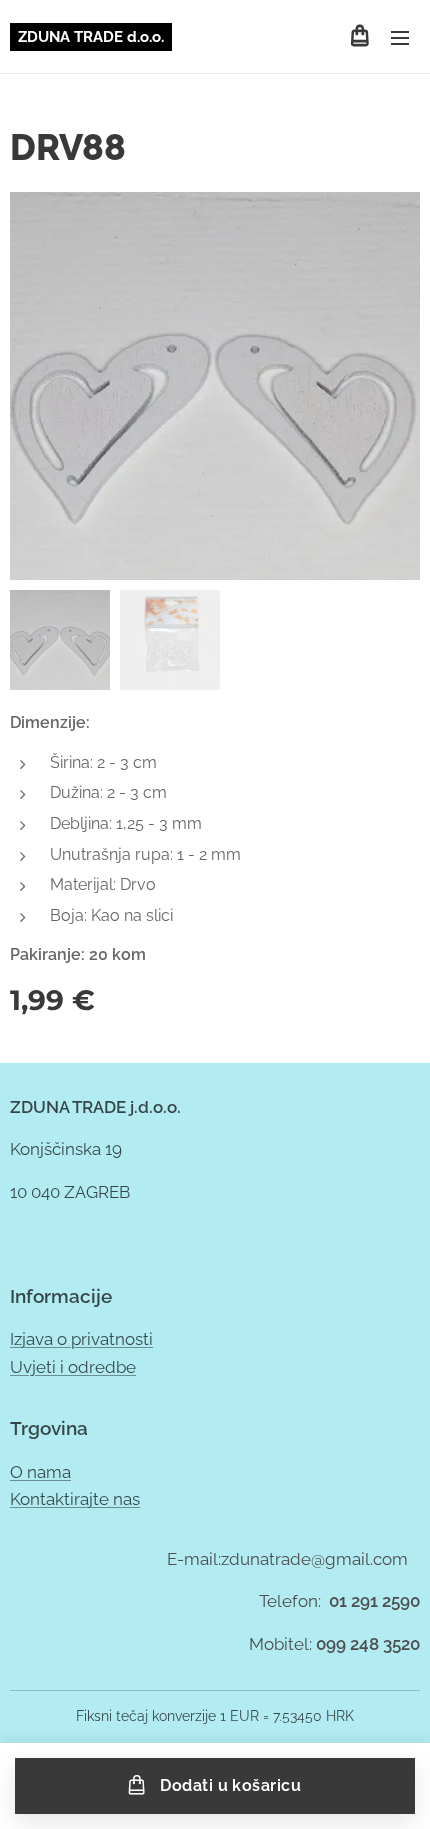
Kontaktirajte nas (75, 1499)
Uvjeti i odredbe (73, 1367)
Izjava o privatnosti (81, 1339)
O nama (40, 1472)
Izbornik (400, 37)
